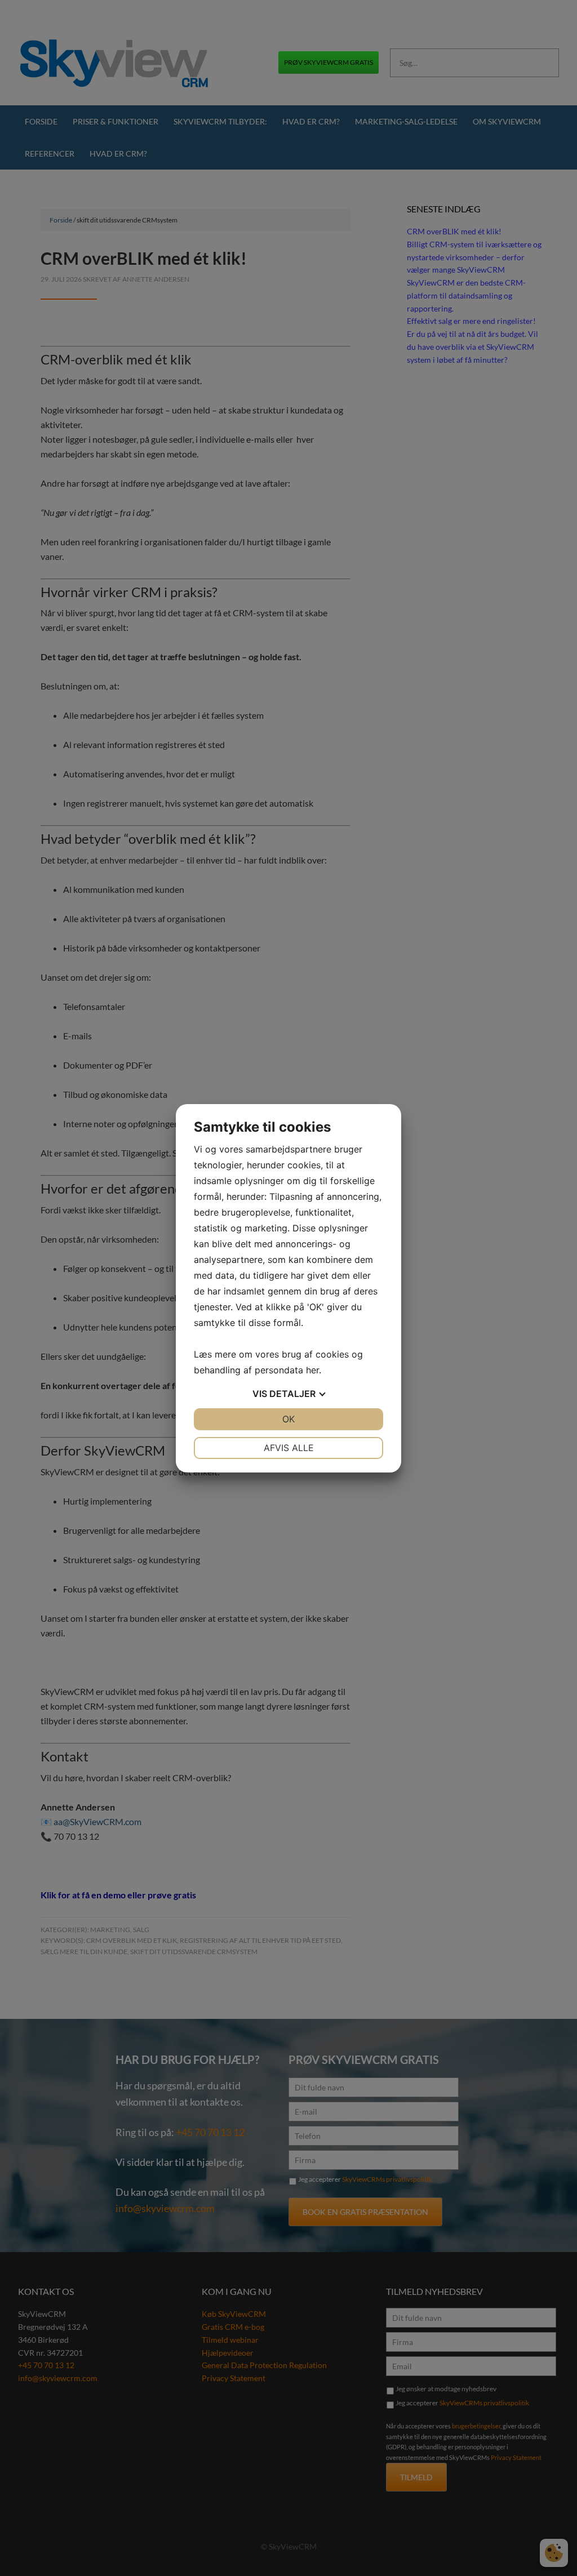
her (312, 1370)
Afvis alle (289, 1448)
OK (288, 1419)
